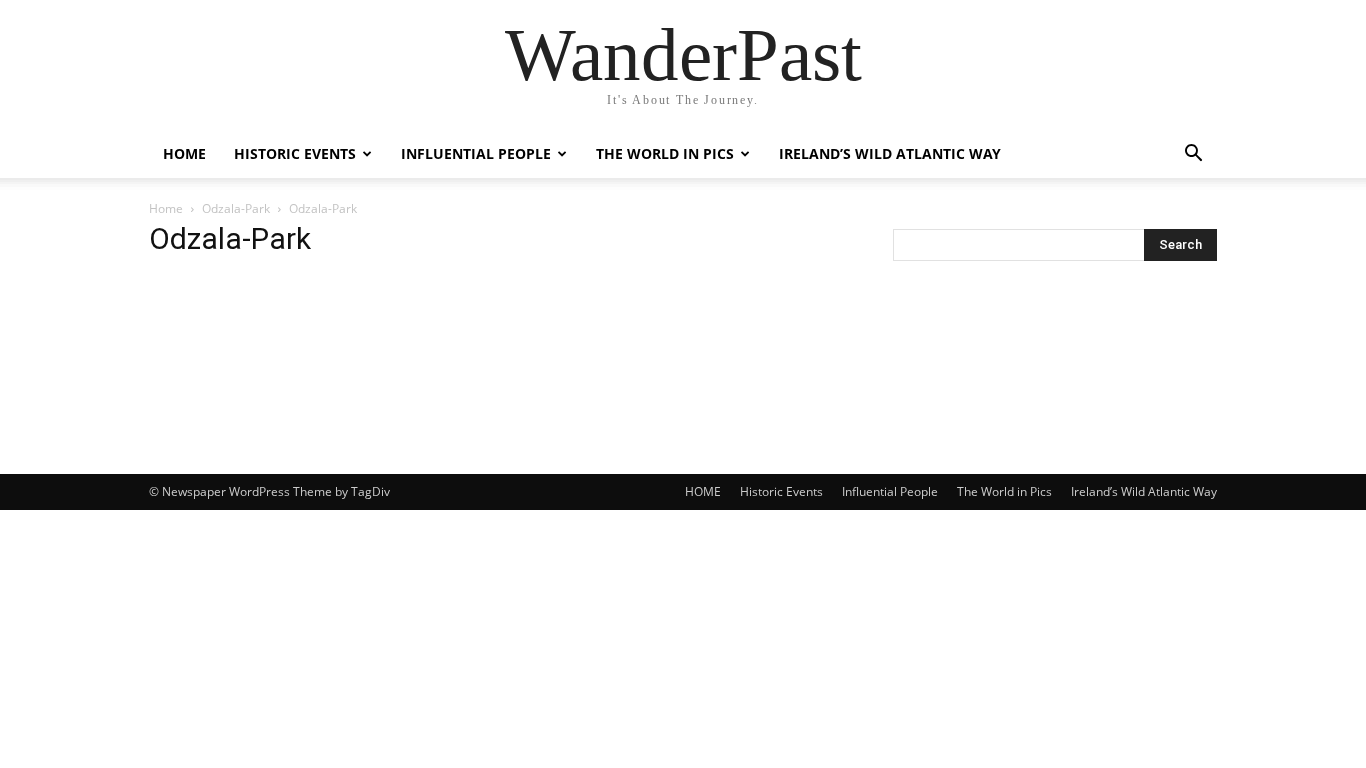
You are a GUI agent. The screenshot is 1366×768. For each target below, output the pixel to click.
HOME (184, 153)
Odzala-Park (236, 208)
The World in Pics (665, 153)
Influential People (476, 153)
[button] (1193, 155)
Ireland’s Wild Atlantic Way (890, 153)
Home (166, 208)
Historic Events (295, 153)
